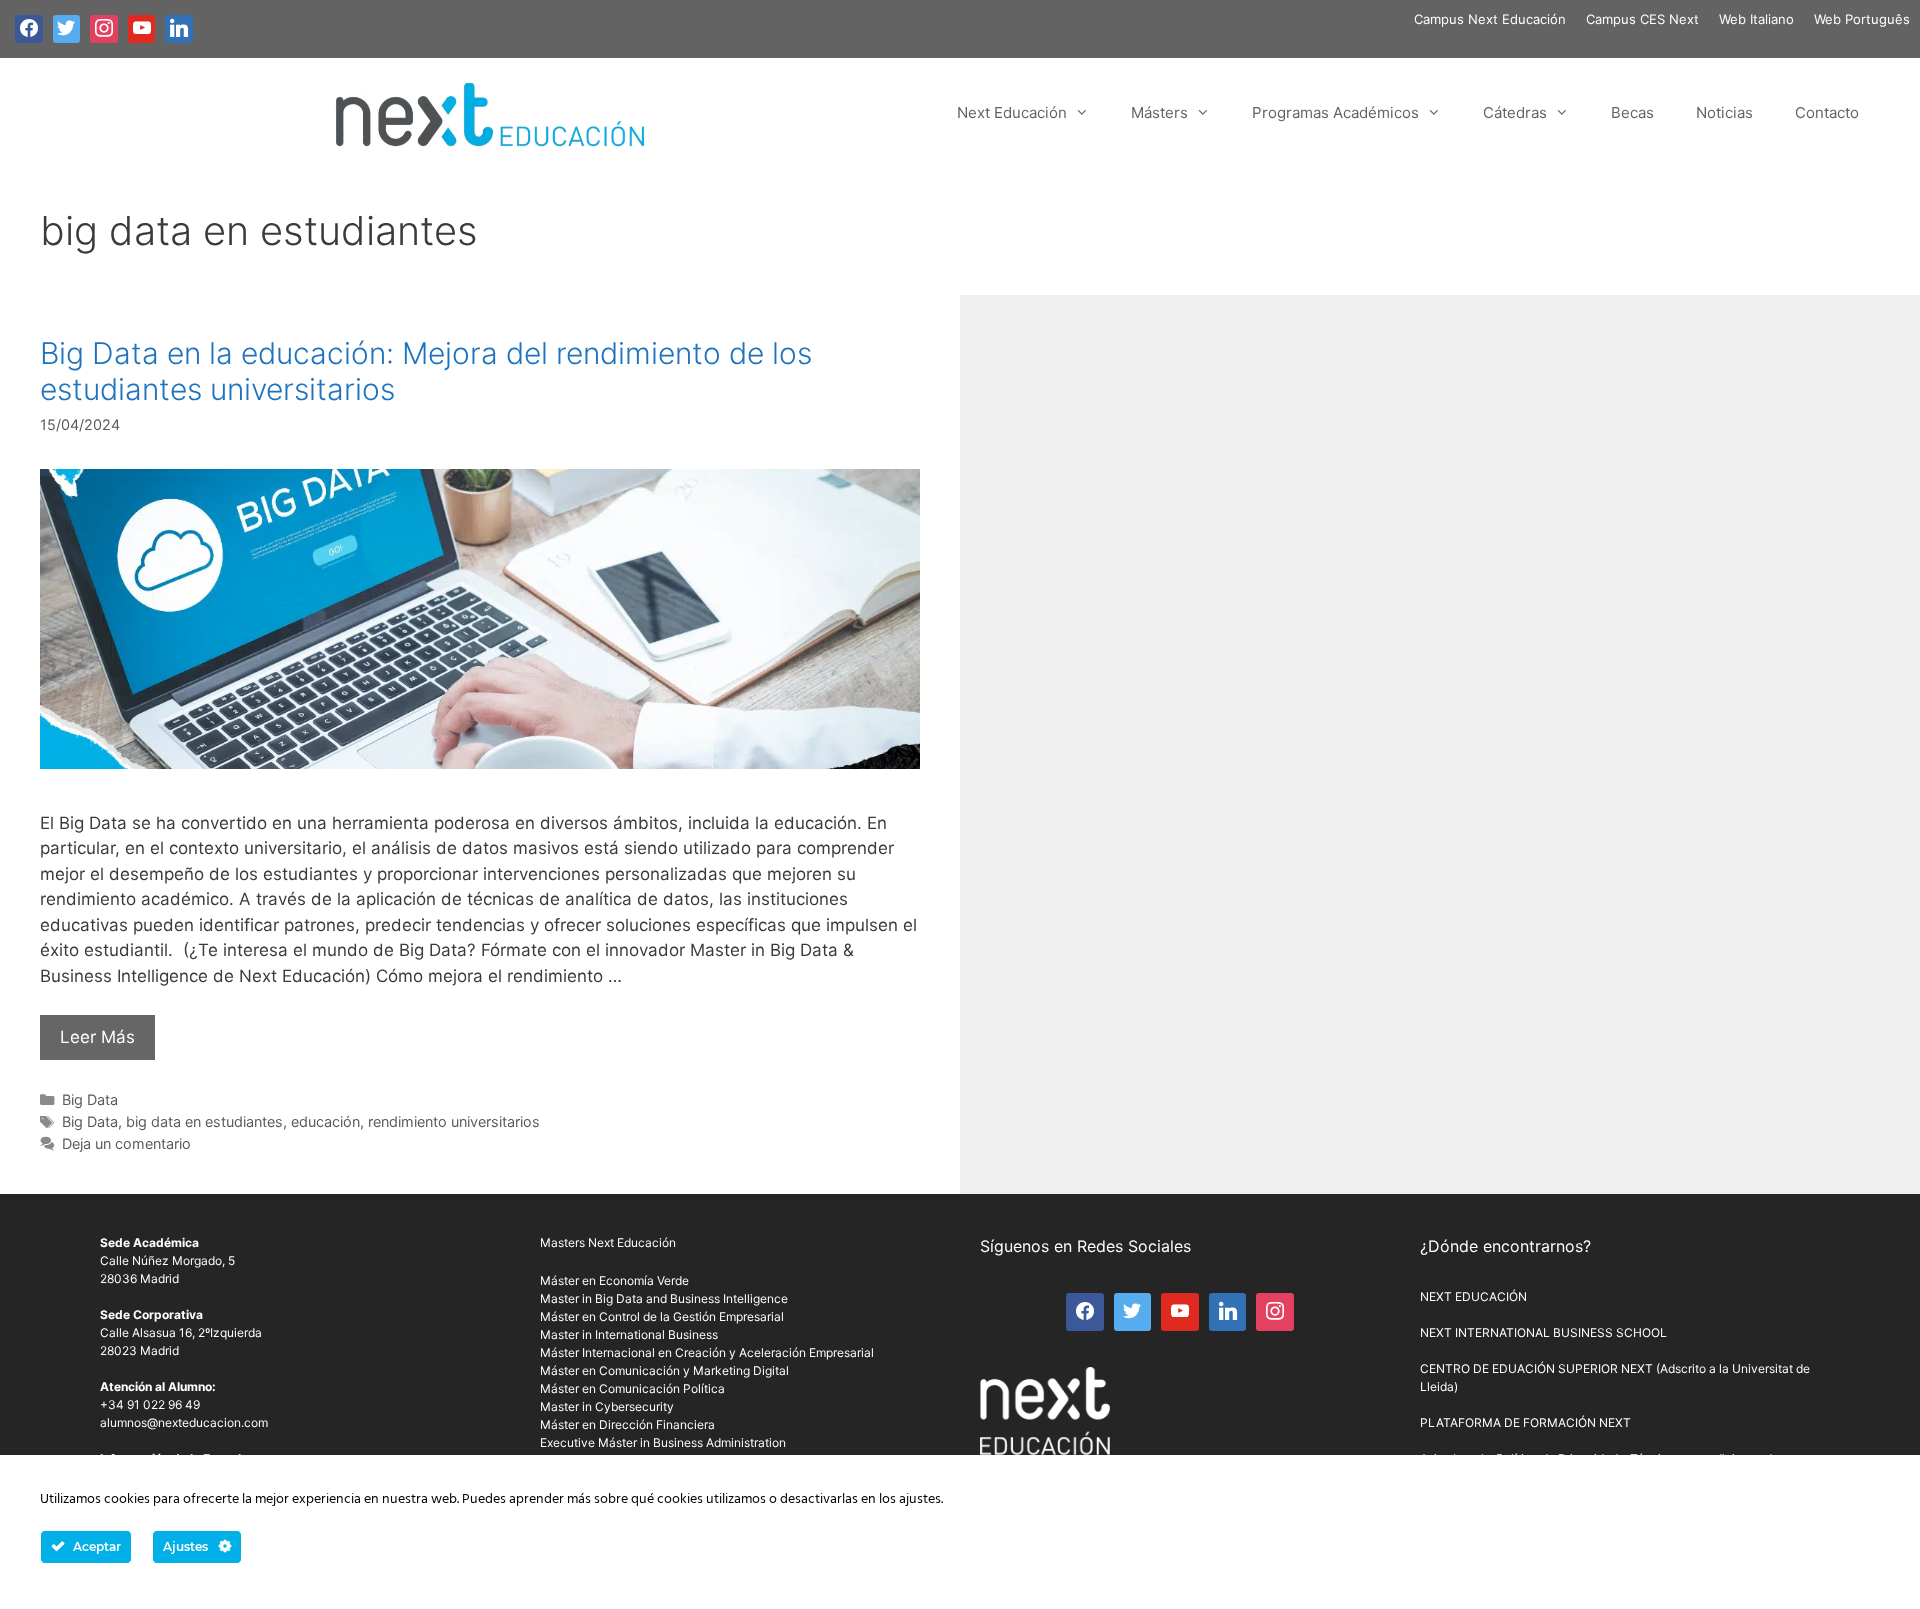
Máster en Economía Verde (614, 1280)
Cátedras (1515, 112)
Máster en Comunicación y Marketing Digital (664, 1370)
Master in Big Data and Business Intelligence (664, 1298)
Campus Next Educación (1490, 19)
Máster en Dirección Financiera (627, 1424)
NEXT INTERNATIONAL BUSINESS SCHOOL (1543, 1332)
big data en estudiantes (204, 1121)
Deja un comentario (126, 1143)
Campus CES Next (1642, 19)
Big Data (90, 1099)
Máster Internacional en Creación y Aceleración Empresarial (707, 1352)
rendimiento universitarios (454, 1121)
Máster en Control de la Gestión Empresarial (662, 1316)
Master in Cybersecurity (607, 1406)
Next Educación (1012, 112)
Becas (1632, 112)
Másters (1159, 112)
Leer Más (97, 1037)
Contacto (1827, 112)
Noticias (1724, 112)
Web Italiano (1756, 19)
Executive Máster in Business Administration (663, 1442)
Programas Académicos (1335, 112)
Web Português (1862, 19)
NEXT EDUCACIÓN (1473, 1296)
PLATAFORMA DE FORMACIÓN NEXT (1525, 1422)
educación (325, 1121)
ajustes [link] (920, 1499)
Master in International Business (629, 1334)
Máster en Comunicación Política (632, 1388)
